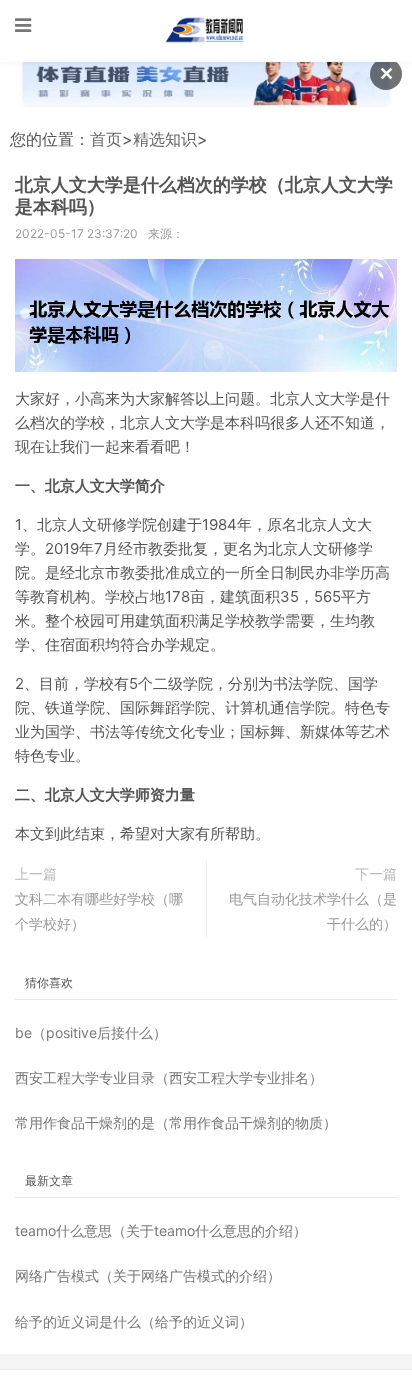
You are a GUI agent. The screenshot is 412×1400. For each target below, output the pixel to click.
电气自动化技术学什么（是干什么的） (313, 911)
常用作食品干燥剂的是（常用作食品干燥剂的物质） (176, 1122)
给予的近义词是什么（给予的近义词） (134, 1321)
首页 (106, 139)
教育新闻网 (206, 30)
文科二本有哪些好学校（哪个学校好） (99, 911)
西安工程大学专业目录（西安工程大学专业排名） (169, 1077)
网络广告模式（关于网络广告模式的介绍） (148, 1275)
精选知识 (165, 139)
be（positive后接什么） (91, 1032)
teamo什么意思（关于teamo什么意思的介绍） (161, 1230)
